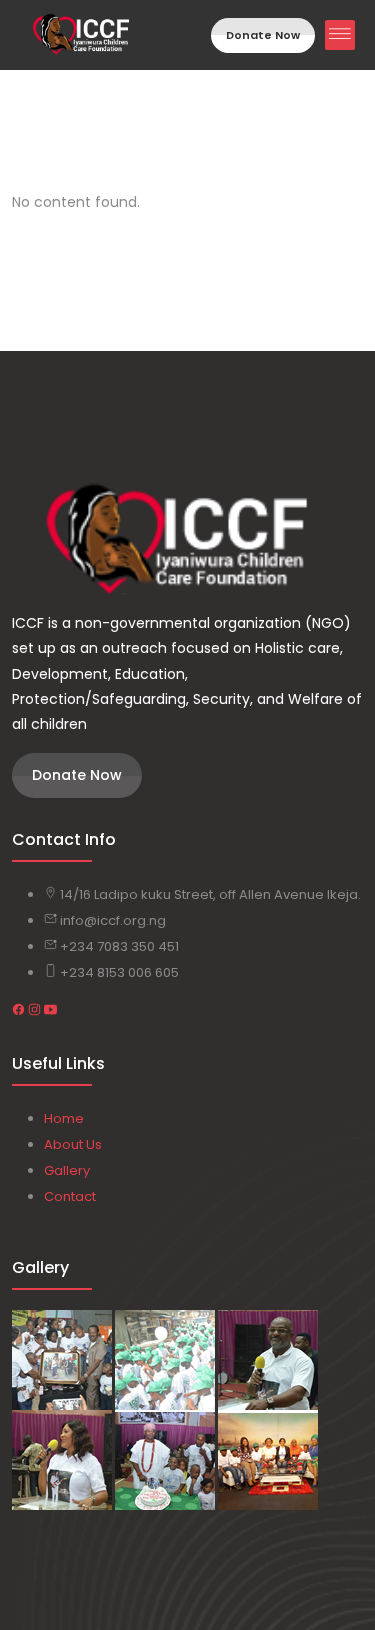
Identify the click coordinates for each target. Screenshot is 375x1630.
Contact (70, 1196)
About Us (73, 1144)
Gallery (67, 1170)
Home (64, 1118)
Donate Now (263, 35)
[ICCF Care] (187, 540)
